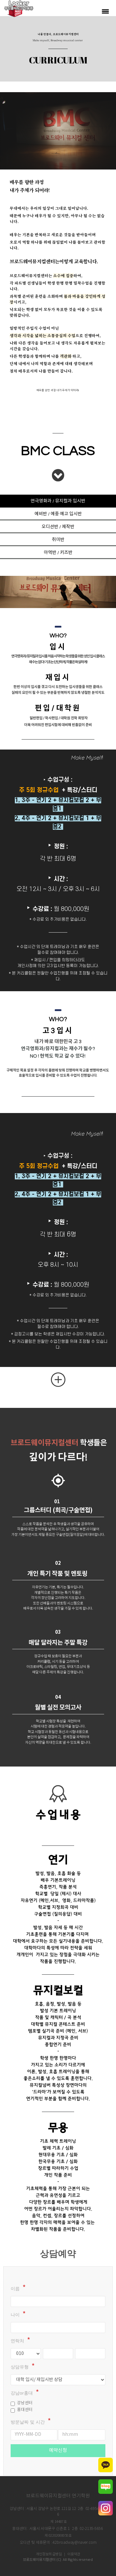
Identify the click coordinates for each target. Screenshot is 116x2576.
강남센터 (25, 2403)
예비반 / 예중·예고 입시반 (58, 514)
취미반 (58, 540)
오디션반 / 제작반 (58, 527)
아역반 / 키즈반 (58, 553)
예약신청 (58, 2450)
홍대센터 (25, 2410)
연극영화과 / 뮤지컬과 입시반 (58, 501)
